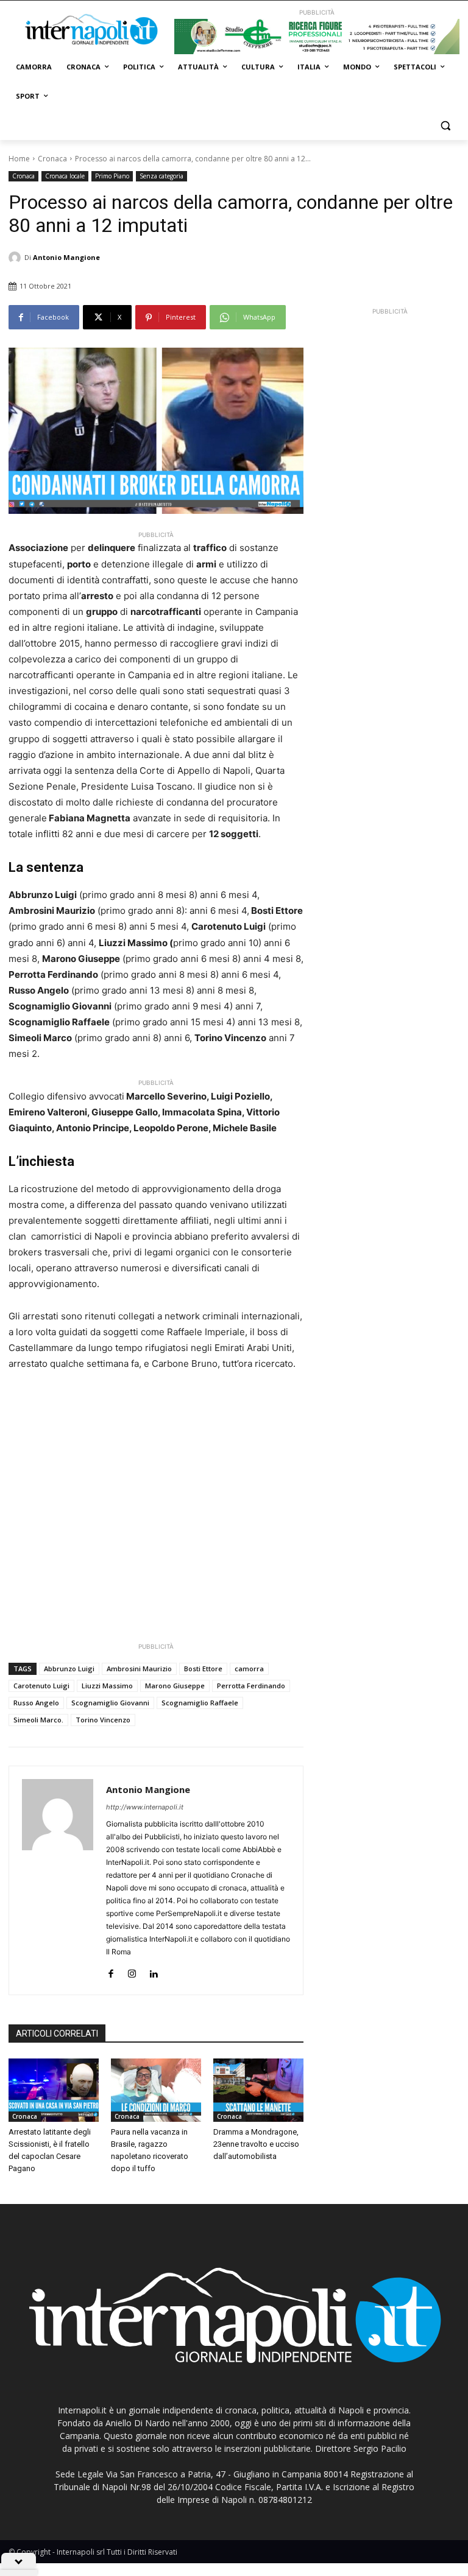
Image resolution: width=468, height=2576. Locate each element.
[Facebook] (111, 1971)
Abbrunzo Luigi (69, 1669)
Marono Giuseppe (175, 1686)
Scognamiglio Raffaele (200, 1703)
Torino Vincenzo (103, 1720)
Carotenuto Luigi (41, 1686)
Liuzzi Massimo (107, 1686)
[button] (445, 126)
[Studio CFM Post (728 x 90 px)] (317, 37)
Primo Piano (112, 176)
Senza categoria (161, 176)
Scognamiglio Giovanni (110, 1703)
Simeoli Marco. (38, 1720)
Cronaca (52, 159)
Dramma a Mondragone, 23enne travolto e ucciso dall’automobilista (256, 2144)
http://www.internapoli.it (145, 1807)
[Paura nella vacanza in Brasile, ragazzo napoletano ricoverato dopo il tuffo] (156, 2090)
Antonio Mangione (66, 257)
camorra (249, 1669)
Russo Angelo (36, 1703)
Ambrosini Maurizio (139, 1669)
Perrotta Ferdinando (251, 1686)
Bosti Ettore (203, 1669)
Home (19, 159)
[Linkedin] (153, 1971)
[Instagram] (132, 1971)
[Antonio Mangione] (16, 258)
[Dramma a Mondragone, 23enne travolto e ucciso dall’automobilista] (258, 2090)
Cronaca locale (65, 176)
